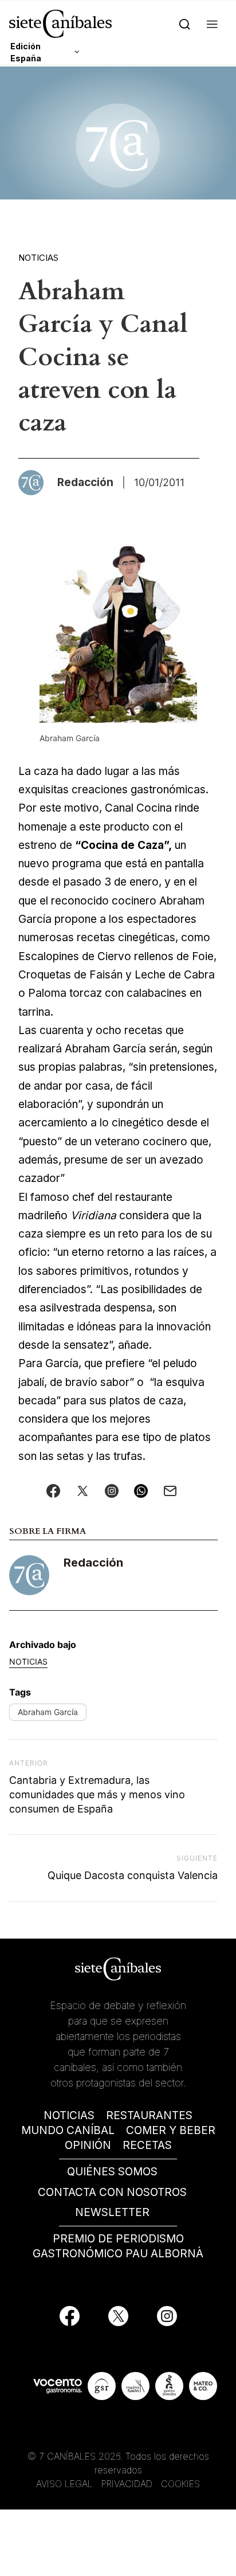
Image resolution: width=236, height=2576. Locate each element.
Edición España (26, 52)
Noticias (38, 258)
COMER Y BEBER (171, 2130)
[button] (212, 24)
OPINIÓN (88, 2145)
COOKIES (180, 2484)
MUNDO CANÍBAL (68, 2130)
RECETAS (147, 2145)
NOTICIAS (69, 2115)
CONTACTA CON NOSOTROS (112, 2192)
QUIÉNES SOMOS (112, 2172)
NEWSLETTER (112, 2212)
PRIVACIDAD (128, 2484)
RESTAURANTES (149, 2115)
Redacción (93, 1563)
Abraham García (48, 1712)
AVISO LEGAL (64, 2484)
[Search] (185, 24)
